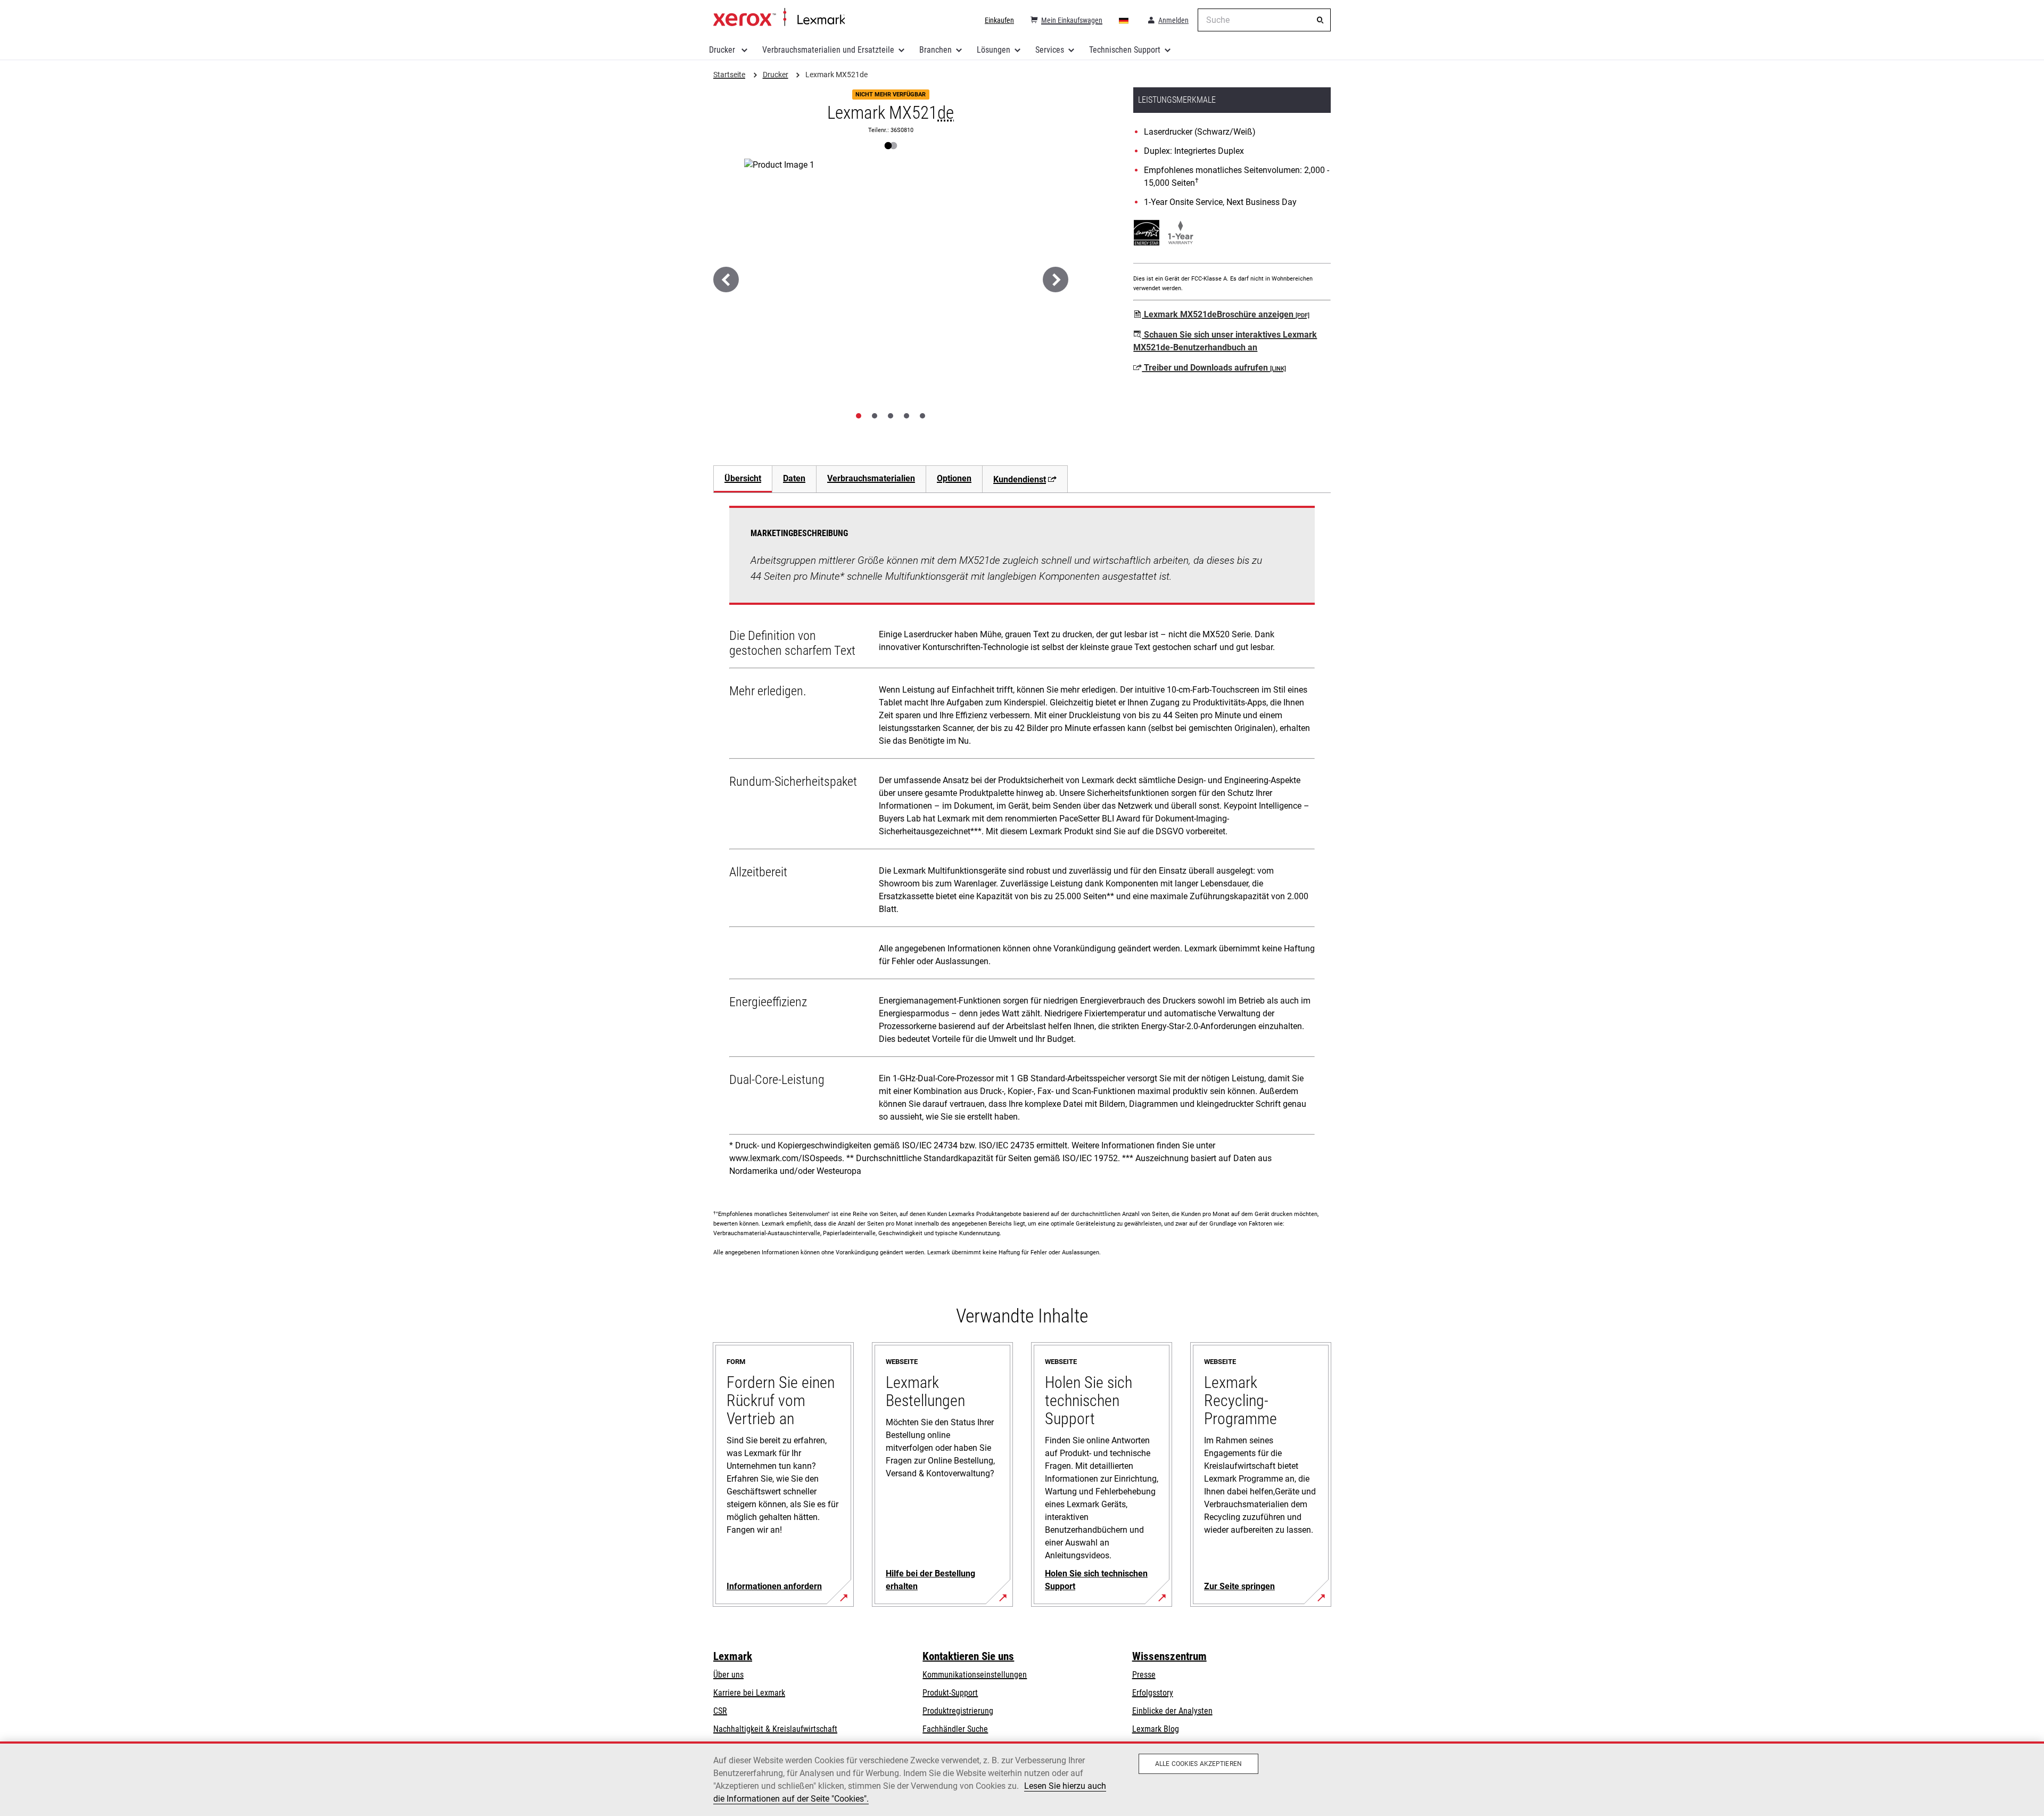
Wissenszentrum (1169, 1656)
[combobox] (1264, 20)
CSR (720, 1711)
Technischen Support (1125, 50)
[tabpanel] (1022, 845)
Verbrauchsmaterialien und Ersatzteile (828, 50)
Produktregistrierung (958, 1711)
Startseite (779, 18)
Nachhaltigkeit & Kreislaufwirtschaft (775, 1729)
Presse (1144, 1675)
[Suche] (1320, 20)
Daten (794, 478)
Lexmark (733, 1656)
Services (1050, 50)
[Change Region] (1124, 20)
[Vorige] (726, 280)
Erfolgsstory (1153, 1693)
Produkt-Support (950, 1693)
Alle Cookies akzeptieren (1198, 1764)
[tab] (859, 416)
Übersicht (743, 478)
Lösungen (994, 50)
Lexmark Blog (1156, 1729)
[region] (1022, 1779)
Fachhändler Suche (955, 1729)
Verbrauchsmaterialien (871, 478)
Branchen (936, 50)
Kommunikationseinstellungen (975, 1675)
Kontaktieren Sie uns (968, 1656)
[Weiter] (1056, 280)
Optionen (954, 478)
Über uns (728, 1675)
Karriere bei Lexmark (749, 1693)
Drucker (723, 50)
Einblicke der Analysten (1172, 1711)
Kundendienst (1020, 479)
